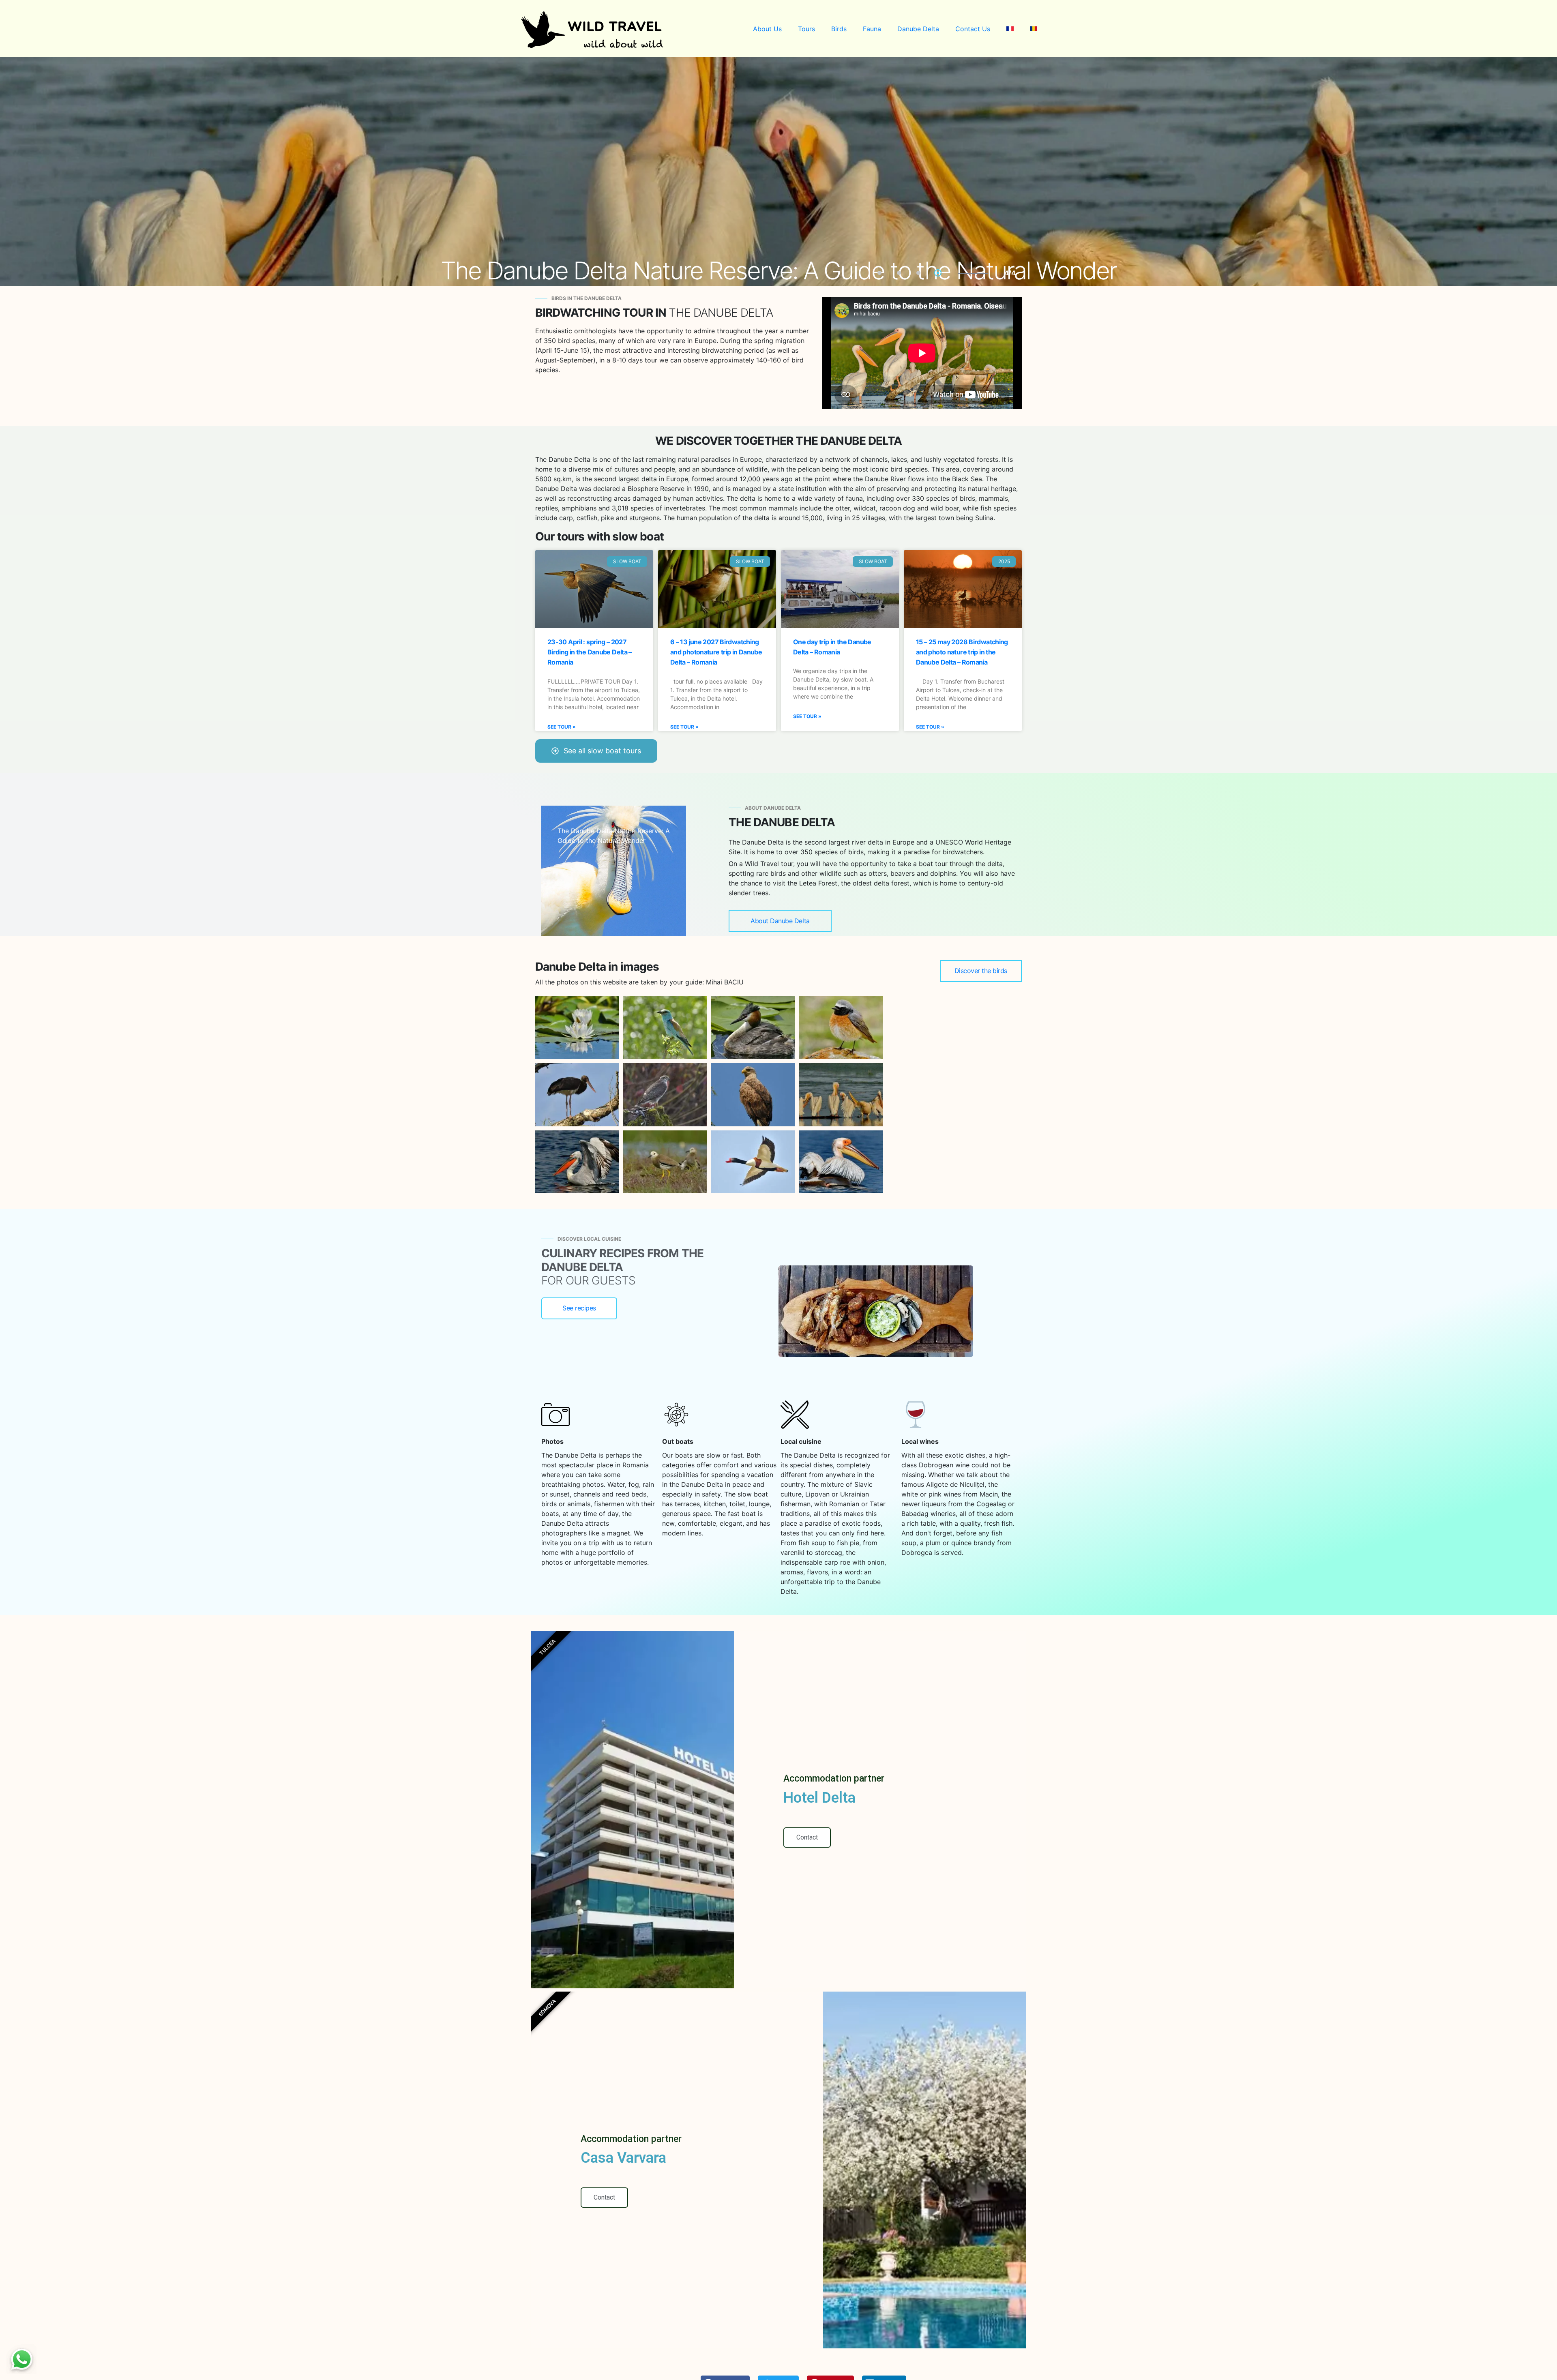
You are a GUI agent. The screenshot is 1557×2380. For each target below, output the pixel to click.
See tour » (562, 727)
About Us (767, 29)
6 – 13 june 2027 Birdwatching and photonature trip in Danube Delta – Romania (716, 652)
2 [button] (901, 274)
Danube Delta (918, 29)
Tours (806, 29)
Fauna (872, 29)
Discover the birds (981, 971)
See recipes (579, 1308)
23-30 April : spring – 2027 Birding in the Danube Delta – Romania (590, 652)
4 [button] (940, 274)
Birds (839, 29)
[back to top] (1534, 2358)
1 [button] (881, 274)
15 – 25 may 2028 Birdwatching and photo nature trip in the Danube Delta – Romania (962, 652)
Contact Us (973, 29)
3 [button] (920, 274)
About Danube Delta (780, 921)
